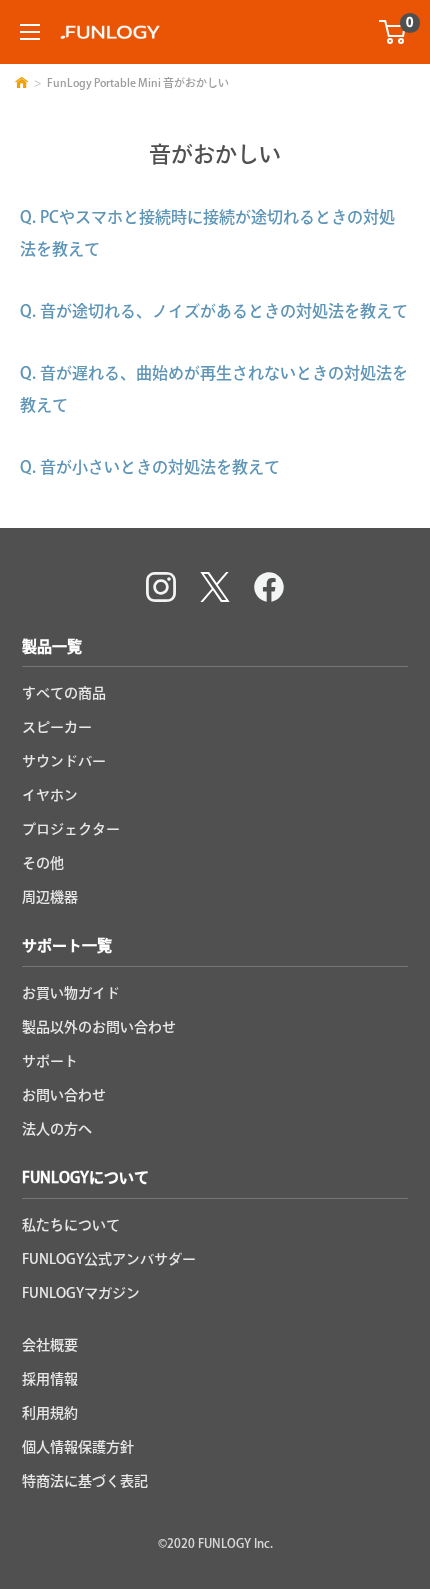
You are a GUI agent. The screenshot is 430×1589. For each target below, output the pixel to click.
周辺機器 (50, 897)
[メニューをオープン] (30, 32)
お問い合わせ (64, 1095)
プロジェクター (71, 829)
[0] (393, 32)
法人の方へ (57, 1129)
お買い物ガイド (71, 993)
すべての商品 (64, 693)
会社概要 (50, 1345)
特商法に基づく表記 (85, 1481)
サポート (50, 1061)
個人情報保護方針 (78, 1447)
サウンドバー (64, 761)
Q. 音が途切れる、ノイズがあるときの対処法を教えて (214, 311)
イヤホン (50, 795)
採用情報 (50, 1379)
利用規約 (50, 1413)
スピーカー (57, 727)
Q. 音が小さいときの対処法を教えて (150, 467)
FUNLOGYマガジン (81, 1293)
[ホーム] (21, 82)
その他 (43, 863)
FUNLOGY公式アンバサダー (109, 1259)
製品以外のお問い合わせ (99, 1027)
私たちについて (71, 1225)
